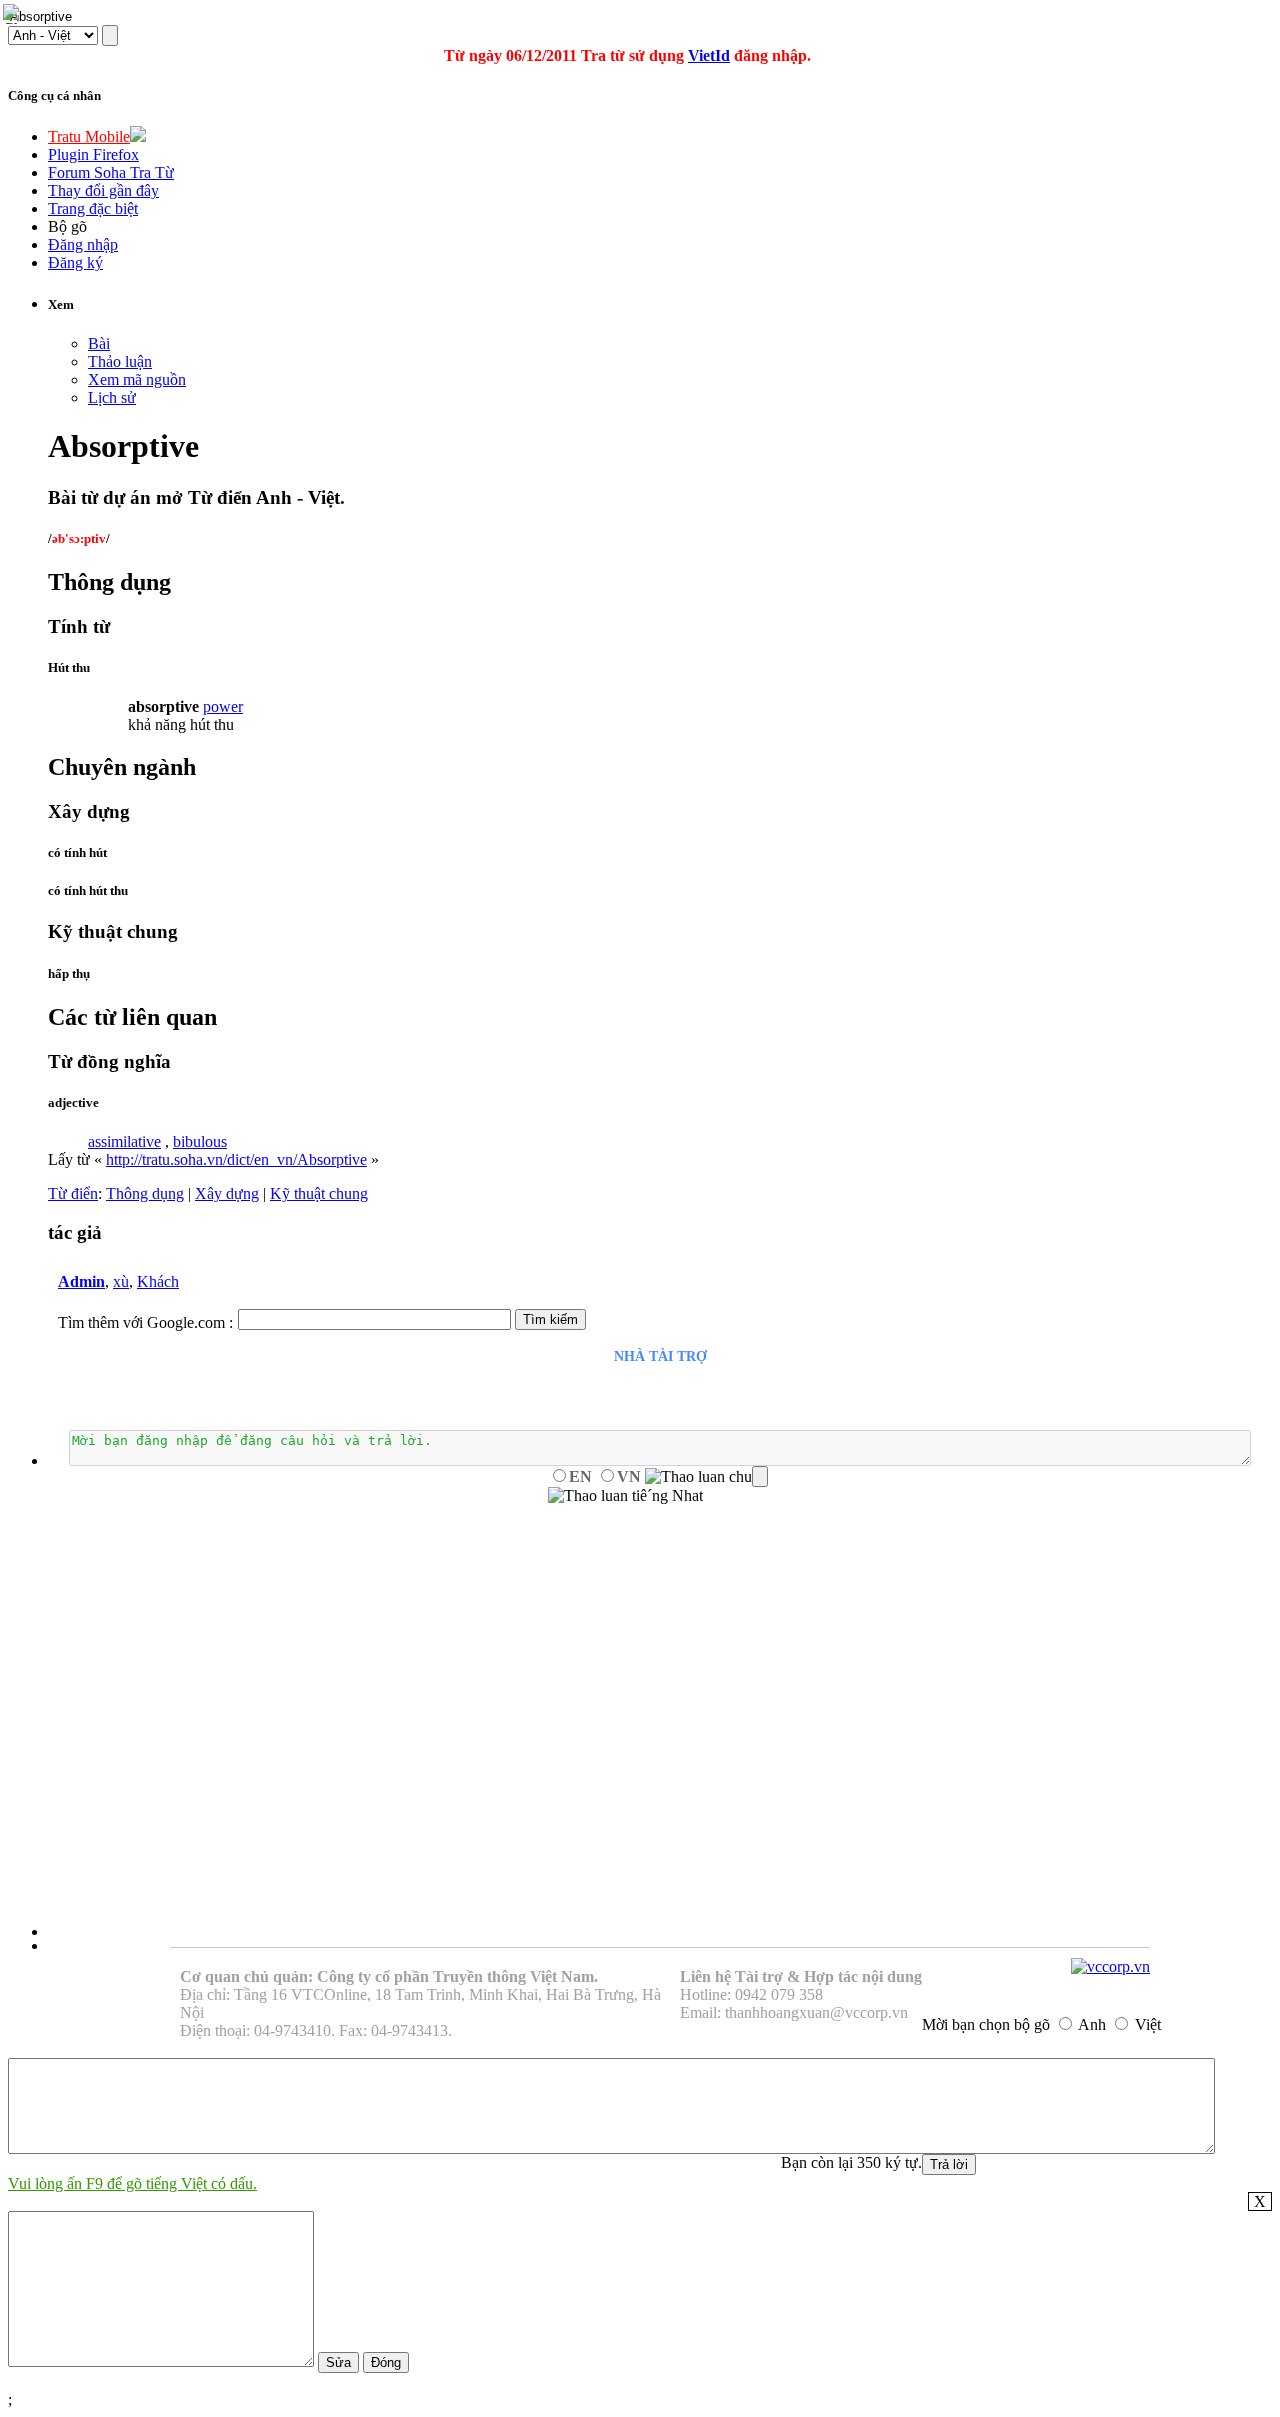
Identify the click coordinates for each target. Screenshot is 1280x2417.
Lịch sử (112, 397)
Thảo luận (120, 361)
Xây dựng (227, 1193)
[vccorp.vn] (1110, 1966)
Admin (81, 1281)
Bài (99, 343)
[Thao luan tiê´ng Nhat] (625, 1496)
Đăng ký (75, 262)
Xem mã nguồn (137, 379)
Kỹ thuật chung (319, 1193)
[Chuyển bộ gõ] (14, 14)
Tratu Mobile (89, 136)
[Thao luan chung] (706, 1477)
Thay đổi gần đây (103, 190)
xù (121, 1281)
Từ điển (73, 1193)
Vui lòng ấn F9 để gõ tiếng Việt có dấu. (132, 2183)
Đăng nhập (83, 244)
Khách (158, 1281)
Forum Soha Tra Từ (111, 172)
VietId (709, 55)
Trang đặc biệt (93, 208)
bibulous (200, 1141)
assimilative (124, 1141)
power (223, 706)
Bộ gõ (67, 226)
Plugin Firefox (93, 154)
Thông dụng (145, 1193)
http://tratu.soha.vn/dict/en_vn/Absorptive (236, 1159)
